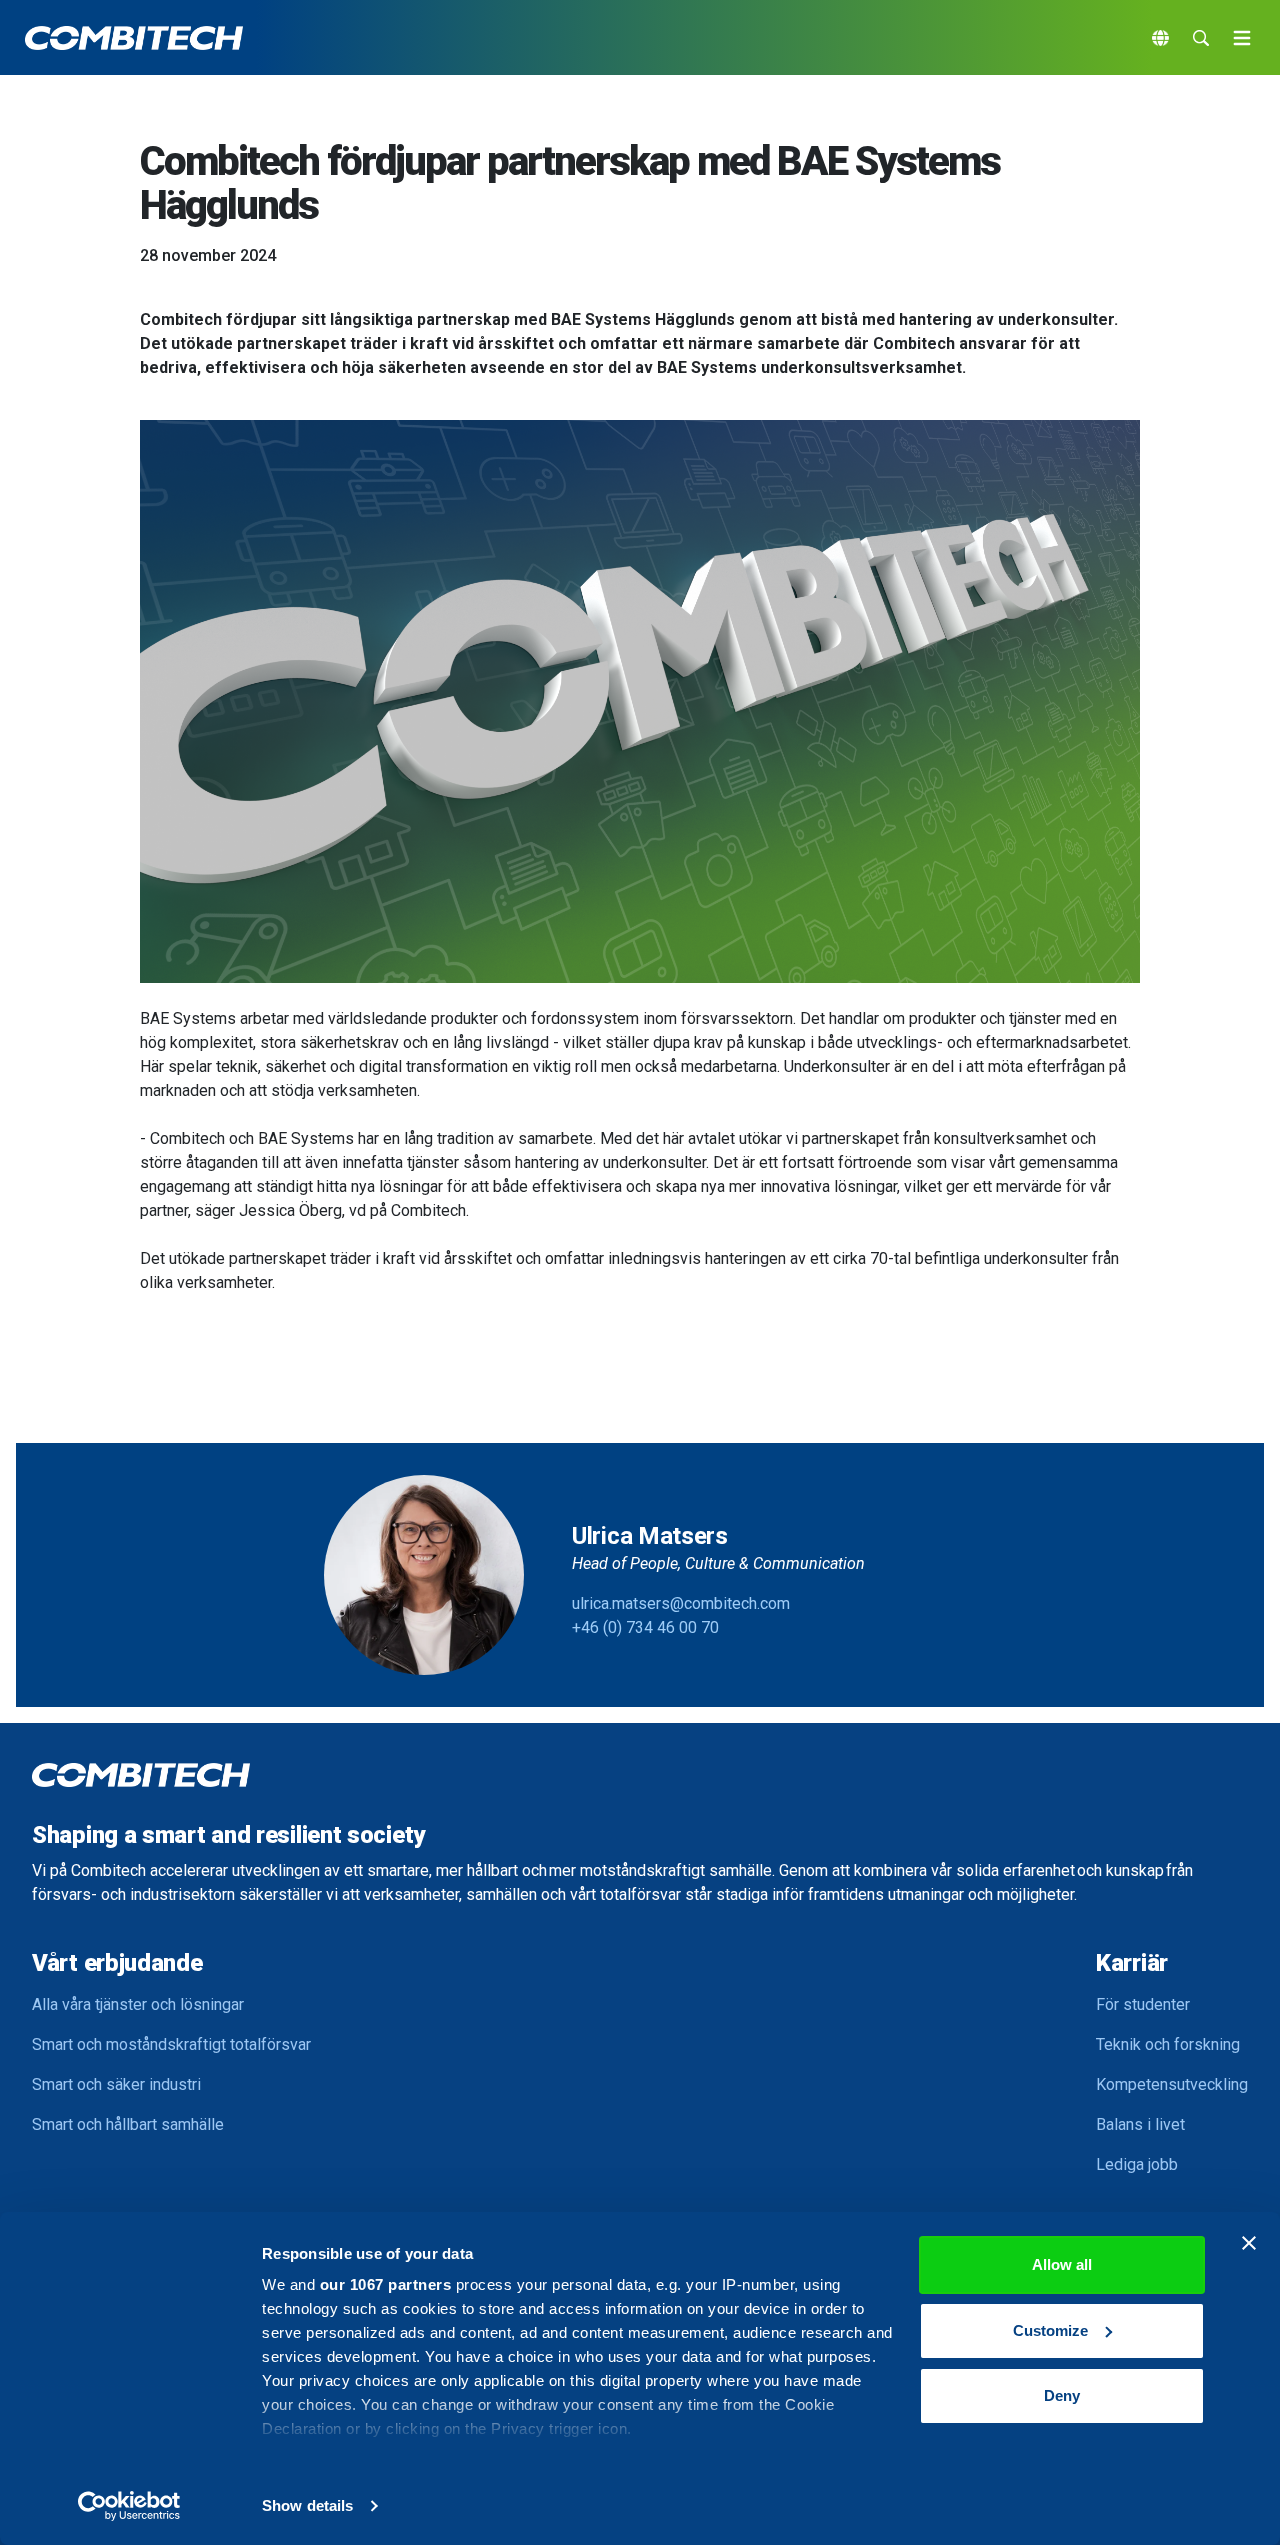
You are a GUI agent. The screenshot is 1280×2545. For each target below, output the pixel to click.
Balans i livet (1140, 2124)
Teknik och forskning (1168, 2044)
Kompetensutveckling (1172, 2084)
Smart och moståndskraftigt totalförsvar (171, 2044)
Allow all (1062, 2264)
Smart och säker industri (116, 2084)
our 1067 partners (386, 2284)
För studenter (1143, 2004)
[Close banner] (1249, 2243)
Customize (1050, 2330)
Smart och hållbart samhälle (128, 2124)
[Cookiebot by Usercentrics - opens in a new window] (129, 2506)
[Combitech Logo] (134, 38)
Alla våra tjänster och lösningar (138, 2004)
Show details (307, 2505)
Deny (1062, 2395)
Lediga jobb (1137, 2164)
